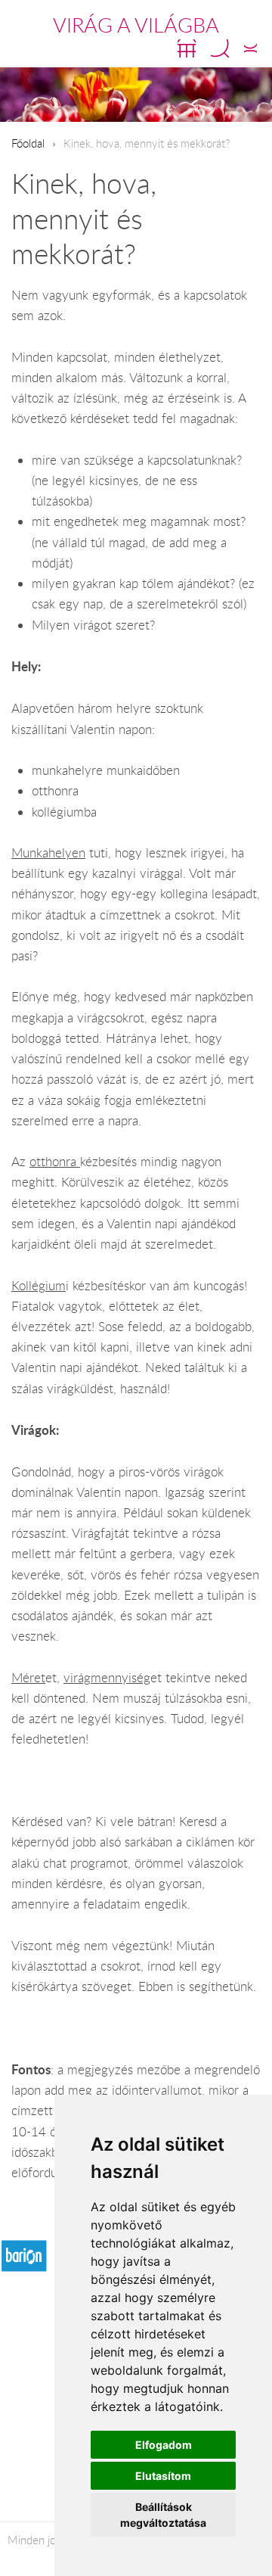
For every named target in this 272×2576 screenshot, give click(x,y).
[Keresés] (220, 48)
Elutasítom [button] (163, 2476)
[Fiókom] (250, 48)
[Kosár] (187, 48)
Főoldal (28, 143)
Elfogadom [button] (164, 2445)
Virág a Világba (136, 25)
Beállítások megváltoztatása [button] (163, 2515)
